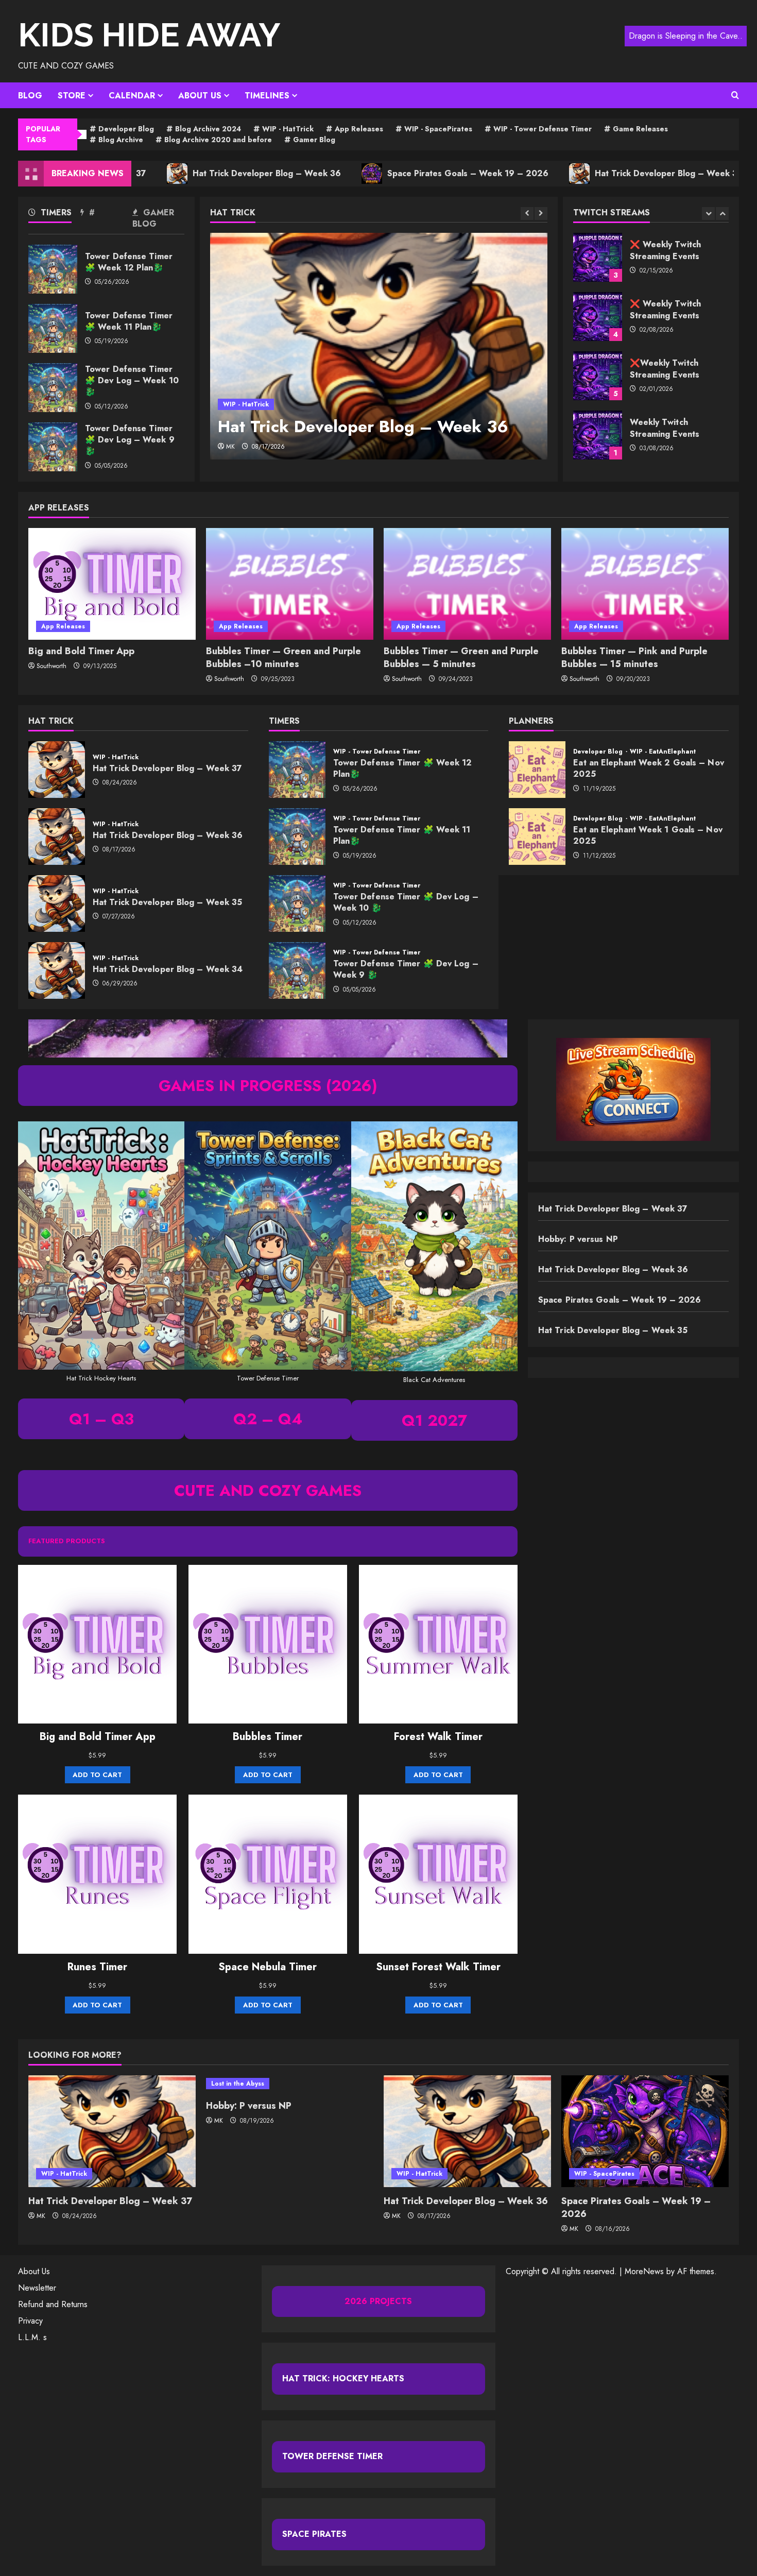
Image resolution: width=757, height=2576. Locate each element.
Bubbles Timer (268, 1737)
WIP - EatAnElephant (663, 752)
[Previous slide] (527, 214)
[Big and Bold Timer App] (112, 584)
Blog (30, 96)
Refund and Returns (53, 2304)
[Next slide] (541, 214)
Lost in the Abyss (238, 2084)
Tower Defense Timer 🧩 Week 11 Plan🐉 (53, 328)
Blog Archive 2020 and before (218, 140)
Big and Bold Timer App (81, 651)
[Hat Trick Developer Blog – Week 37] (112, 2131)
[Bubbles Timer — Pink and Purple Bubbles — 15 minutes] (645, 584)
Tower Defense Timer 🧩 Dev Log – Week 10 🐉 (53, 388)
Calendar (132, 96)
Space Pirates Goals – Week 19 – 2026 (391, 173)
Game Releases (640, 129)
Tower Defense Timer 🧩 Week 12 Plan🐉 (53, 269)
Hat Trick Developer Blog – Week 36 (190, 173)
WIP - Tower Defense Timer (543, 129)
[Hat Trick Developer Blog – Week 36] (379, 346)
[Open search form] (735, 95)
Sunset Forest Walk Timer (438, 1967)
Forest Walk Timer (438, 1737)
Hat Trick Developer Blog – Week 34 (57, 970)
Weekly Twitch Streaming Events (598, 376)
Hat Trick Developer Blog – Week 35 (591, 173)
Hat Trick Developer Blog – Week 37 (57, 770)
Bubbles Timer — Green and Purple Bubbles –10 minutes (283, 658)
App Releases (359, 129)
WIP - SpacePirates (438, 129)
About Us (200, 96)
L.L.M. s (32, 2337)
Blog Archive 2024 (208, 129)
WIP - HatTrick (288, 129)
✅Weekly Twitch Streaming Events (598, 435)
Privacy (30, 2321)
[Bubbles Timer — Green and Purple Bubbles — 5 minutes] (467, 584)
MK (230, 447)
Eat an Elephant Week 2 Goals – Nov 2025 (537, 770)
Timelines (267, 96)
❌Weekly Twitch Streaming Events (598, 317)
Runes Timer (97, 1967)
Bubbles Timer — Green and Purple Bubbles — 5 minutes (461, 658)
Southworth (51, 666)
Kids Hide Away (149, 35)
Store (72, 96)
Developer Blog (126, 129)
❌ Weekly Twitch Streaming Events (598, 257)
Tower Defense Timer (332, 2456)
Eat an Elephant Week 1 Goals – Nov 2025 (537, 837)
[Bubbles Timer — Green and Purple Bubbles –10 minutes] (290, 584)
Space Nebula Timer (268, 1967)
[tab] (54, 215)
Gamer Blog (314, 140)
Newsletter (37, 2288)
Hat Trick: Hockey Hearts (343, 2378)
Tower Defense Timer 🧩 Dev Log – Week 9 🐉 (53, 447)
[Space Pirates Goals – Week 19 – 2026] (645, 2131)
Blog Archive (121, 140)
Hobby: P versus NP (578, 1239)
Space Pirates (314, 2534)
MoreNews (644, 2271)
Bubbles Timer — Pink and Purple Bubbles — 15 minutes (634, 658)
